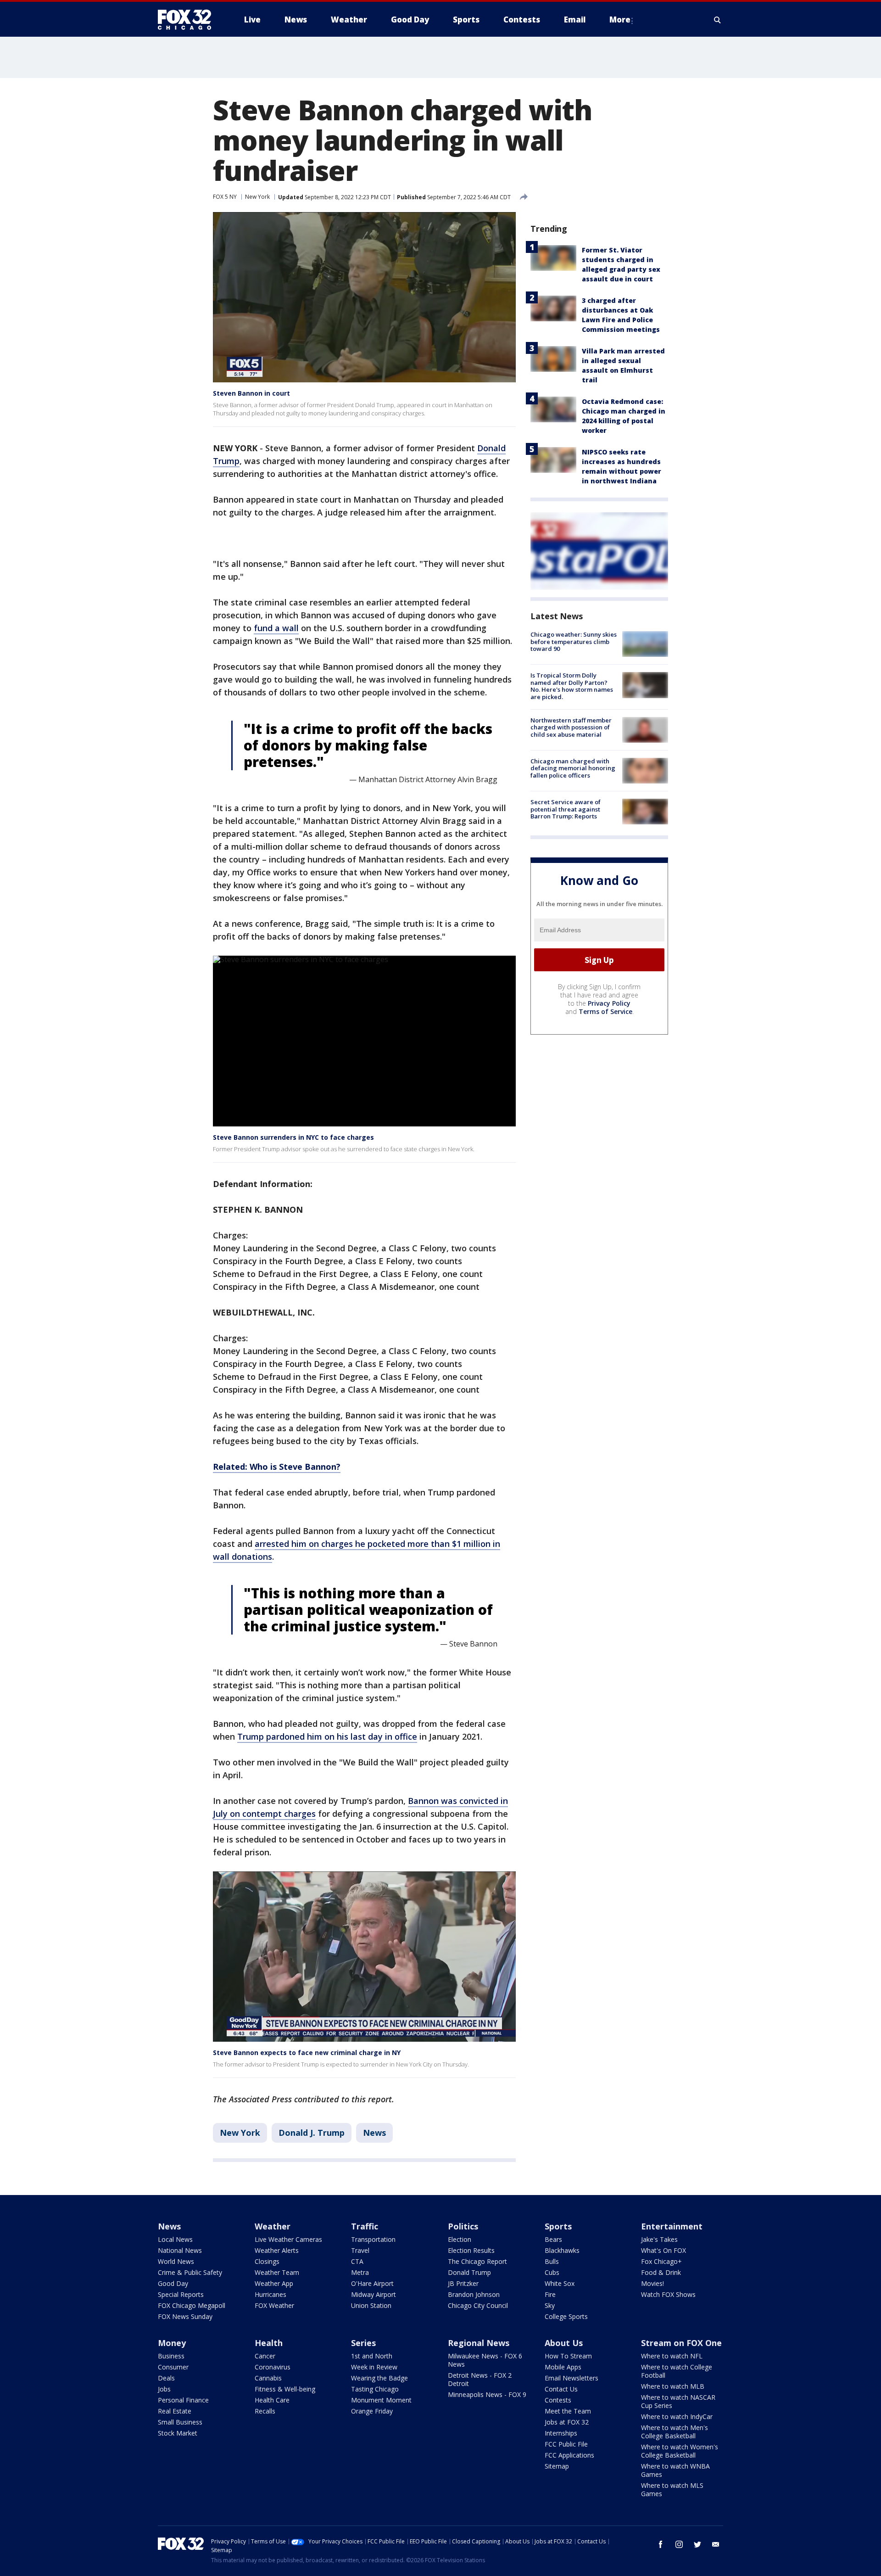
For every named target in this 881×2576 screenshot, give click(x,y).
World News (176, 2261)
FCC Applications (569, 2455)
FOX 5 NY (225, 197)
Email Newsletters (572, 2378)
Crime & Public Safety (190, 2272)
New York (257, 197)
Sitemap (557, 2466)
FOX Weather (274, 2305)
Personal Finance (183, 2400)
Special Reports (181, 2294)
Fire (550, 2294)
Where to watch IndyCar (677, 2416)
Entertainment (672, 2226)
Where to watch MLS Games (672, 2489)
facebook (661, 2544)
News (374, 2133)
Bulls (552, 2261)
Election (460, 2239)
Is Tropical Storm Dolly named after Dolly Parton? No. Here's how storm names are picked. (572, 686)
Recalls (265, 2411)
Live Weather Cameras (288, 2239)
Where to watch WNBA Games (675, 2470)
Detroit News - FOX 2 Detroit (480, 2379)
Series (363, 2343)
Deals (166, 2378)
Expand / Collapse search (718, 20)
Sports (558, 2226)
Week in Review (374, 2367)
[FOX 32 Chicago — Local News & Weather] (188, 20)
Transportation (373, 2239)
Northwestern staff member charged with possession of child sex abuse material (571, 727)
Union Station (371, 2305)
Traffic (365, 2226)
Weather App (274, 2283)
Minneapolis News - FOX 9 (487, 2394)
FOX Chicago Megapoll (192, 2305)
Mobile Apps (563, 2367)
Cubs (552, 2272)
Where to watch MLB (673, 2386)
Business (171, 2356)
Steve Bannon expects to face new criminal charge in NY (307, 2052)
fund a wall (276, 628)
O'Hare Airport (372, 2283)
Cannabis (268, 2378)
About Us (564, 2343)
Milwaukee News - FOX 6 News (485, 2360)
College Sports (566, 2316)
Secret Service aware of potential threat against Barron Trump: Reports (566, 809)
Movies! (652, 2283)
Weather (273, 2226)
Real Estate (175, 2411)
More (620, 20)
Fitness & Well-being (285, 2389)
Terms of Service (605, 1011)
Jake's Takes (659, 2239)
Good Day (173, 2283)
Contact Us (561, 2389)
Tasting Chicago (375, 2389)
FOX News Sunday (185, 2316)
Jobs (164, 2389)
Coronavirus (273, 2367)
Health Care (272, 2400)
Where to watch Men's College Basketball (675, 2432)
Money (172, 2343)
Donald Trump (469, 2272)
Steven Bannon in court (251, 393)
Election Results (471, 2250)
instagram (679, 2544)
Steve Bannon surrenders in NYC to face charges (293, 1137)
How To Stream (568, 2356)
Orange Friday (372, 2411)
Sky (550, 2305)
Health (269, 2343)
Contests (558, 2400)
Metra (360, 2272)
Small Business (180, 2422)
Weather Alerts (277, 2250)
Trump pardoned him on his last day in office (327, 1736)
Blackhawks (562, 2250)
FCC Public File (566, 2444)
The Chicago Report (477, 2261)
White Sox (560, 2283)
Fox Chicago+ (661, 2261)
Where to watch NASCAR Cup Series (678, 2401)
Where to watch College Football (677, 2371)
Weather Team (277, 2272)
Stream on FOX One (681, 2343)
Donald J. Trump (312, 2133)
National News (180, 2250)
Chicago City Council (478, 2305)
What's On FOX (664, 2250)
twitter (697, 2544)
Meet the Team (568, 2411)
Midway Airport (374, 2294)
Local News (175, 2239)
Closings (267, 2261)
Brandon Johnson (474, 2294)
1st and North (372, 2356)
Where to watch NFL (672, 2356)
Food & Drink (661, 2272)
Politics (463, 2226)
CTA (357, 2261)
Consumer (173, 2367)
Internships (561, 2433)
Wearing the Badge (379, 2378)
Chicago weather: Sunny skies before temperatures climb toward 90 (574, 641)
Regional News (479, 2343)
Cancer (265, 2356)
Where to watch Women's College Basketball (680, 2451)
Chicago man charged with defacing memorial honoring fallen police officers (573, 768)
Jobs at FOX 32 (567, 2422)
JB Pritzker (463, 2283)
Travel (360, 2250)
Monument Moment (381, 2400)
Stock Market (178, 2433)
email (716, 2544)
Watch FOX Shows (668, 2294)
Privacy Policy (609, 1003)
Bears (553, 2239)
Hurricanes (270, 2294)
